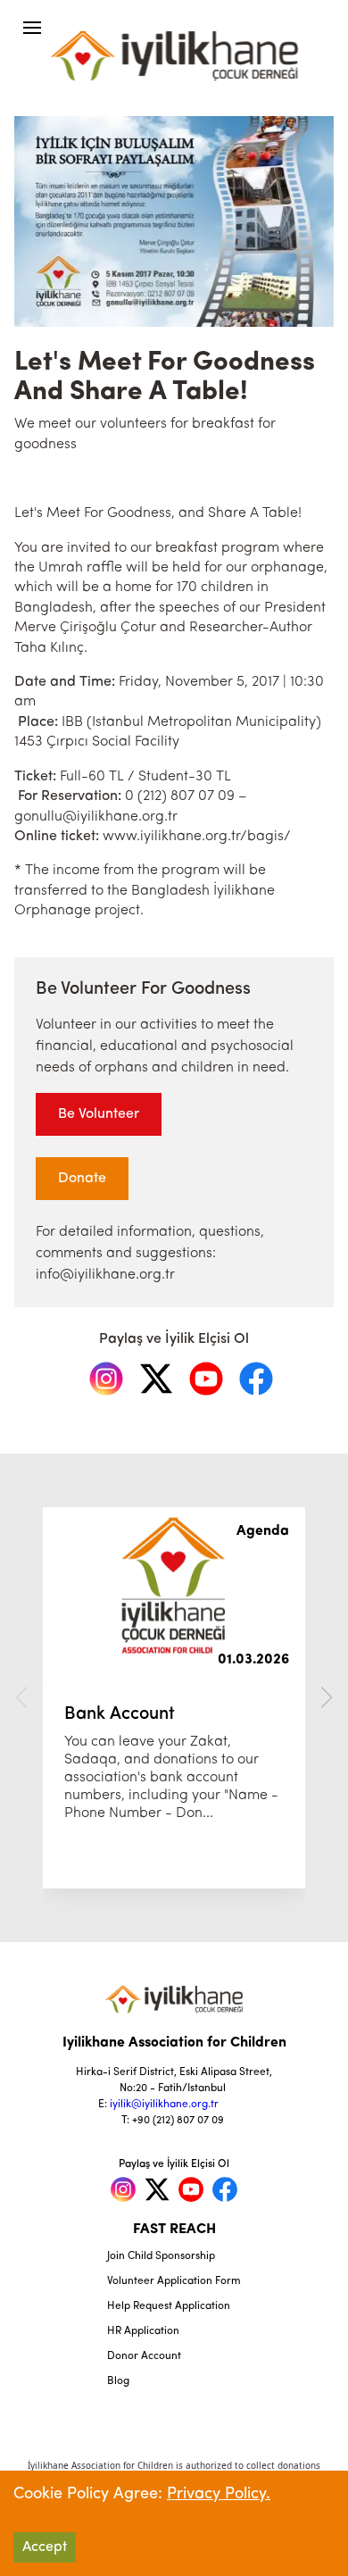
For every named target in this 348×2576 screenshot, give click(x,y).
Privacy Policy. (219, 2495)
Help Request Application (169, 2306)
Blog (118, 2381)
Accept (45, 2547)
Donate (82, 1179)
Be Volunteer (99, 1114)
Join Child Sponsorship (161, 2256)
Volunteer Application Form (174, 2281)
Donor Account (144, 2356)
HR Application (143, 2331)
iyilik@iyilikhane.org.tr (164, 2105)
